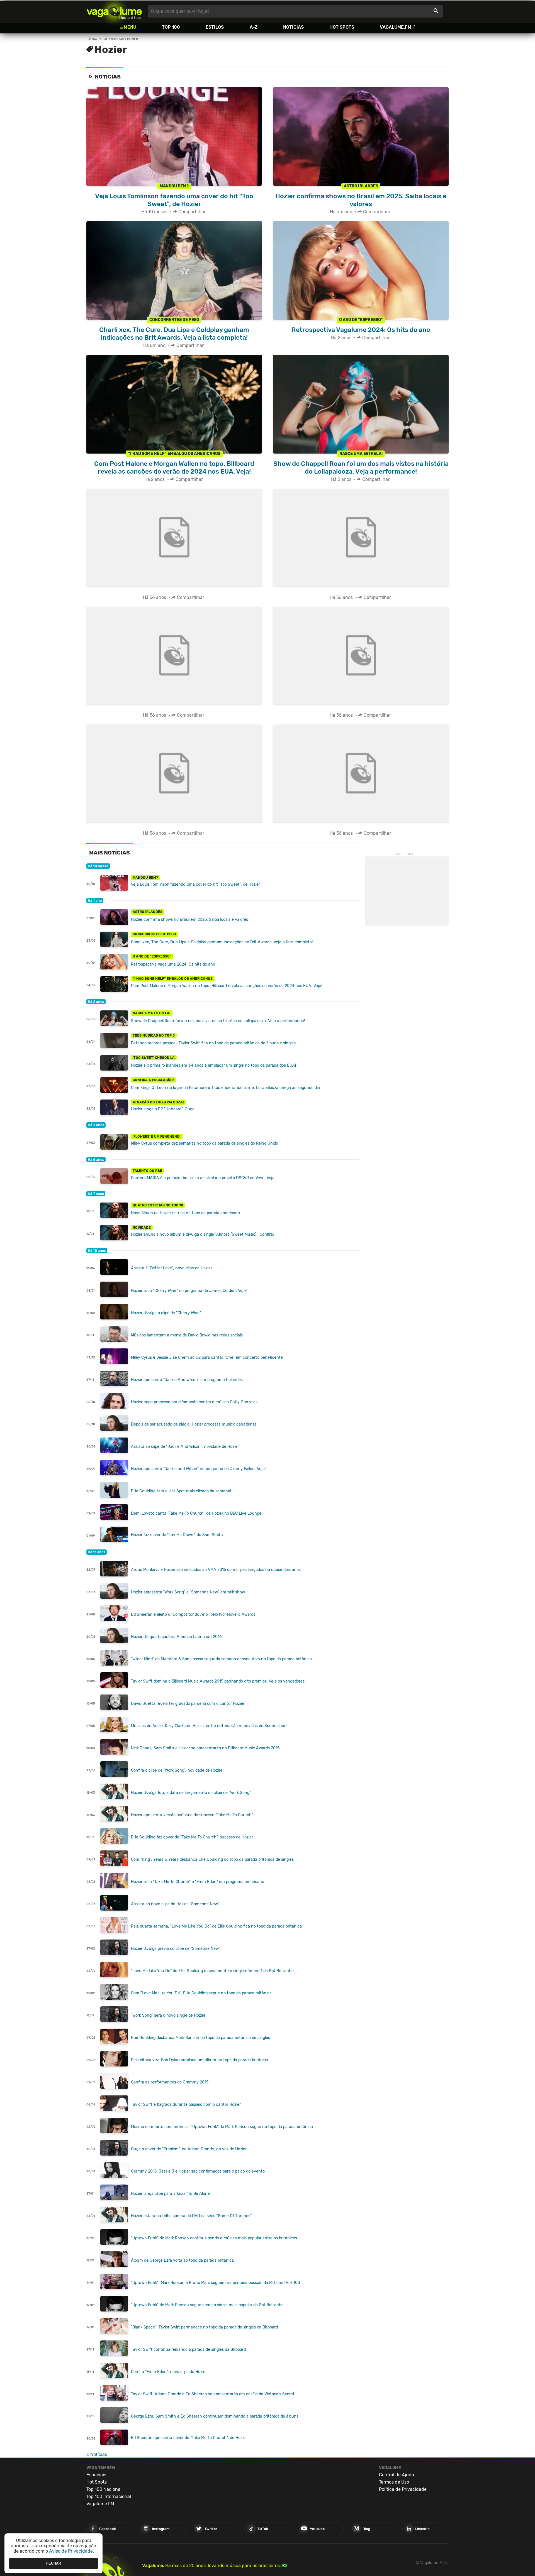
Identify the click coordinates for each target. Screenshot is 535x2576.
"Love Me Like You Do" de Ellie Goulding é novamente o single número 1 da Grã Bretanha (212, 1971)
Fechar (54, 2563)
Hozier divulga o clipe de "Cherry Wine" (166, 1313)
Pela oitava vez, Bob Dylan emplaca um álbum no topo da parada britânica (200, 2060)
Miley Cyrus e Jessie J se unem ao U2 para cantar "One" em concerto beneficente (207, 1357)
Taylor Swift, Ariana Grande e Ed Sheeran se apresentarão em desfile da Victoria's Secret (213, 2394)
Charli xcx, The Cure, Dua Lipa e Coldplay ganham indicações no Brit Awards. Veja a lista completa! (222, 942)
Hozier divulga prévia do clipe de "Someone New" (176, 1949)
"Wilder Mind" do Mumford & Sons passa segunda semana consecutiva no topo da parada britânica (221, 1659)
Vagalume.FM (396, 27)
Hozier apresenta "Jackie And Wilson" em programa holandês (187, 1380)
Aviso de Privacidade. (71, 2551)
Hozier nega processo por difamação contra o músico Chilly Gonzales (194, 1402)
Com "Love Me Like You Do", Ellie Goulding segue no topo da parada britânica (201, 1993)
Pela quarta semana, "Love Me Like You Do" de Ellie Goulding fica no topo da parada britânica (216, 1926)
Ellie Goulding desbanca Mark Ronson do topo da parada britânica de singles (200, 2038)
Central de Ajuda (397, 2475)
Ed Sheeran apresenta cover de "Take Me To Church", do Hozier (189, 2438)
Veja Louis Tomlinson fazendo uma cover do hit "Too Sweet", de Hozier (195, 884)
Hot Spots (342, 27)
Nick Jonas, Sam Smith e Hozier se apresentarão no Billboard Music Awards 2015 (205, 1748)
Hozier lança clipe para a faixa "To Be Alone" (171, 2194)
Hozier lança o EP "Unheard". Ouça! (163, 1109)
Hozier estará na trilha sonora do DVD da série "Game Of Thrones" (191, 2216)
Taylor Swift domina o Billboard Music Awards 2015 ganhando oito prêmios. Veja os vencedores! (218, 1681)
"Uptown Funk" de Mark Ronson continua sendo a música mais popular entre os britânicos (214, 2238)
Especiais (96, 2475)
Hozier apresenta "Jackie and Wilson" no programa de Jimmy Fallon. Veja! (198, 1469)
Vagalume (114, 11)
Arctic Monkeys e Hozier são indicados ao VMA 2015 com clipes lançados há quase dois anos (216, 1570)
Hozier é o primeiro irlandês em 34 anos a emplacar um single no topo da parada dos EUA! (213, 1065)
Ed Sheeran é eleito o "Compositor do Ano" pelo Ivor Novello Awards (193, 1614)
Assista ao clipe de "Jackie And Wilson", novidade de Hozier (185, 1447)
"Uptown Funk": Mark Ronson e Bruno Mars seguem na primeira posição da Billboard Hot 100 (216, 2283)
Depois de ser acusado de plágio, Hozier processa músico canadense (194, 1424)
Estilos (215, 27)
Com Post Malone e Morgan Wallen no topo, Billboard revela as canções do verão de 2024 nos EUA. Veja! (227, 986)
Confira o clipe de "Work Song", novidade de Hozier (177, 1770)
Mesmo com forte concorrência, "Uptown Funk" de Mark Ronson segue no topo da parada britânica (222, 2127)
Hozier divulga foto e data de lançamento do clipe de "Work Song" (191, 1793)
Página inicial (97, 39)
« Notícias (97, 2454)
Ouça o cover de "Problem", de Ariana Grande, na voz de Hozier (189, 2149)
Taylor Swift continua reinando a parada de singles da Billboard (188, 2350)
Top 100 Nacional (104, 2489)
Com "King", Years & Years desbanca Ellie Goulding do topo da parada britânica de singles (212, 1859)
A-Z (254, 27)
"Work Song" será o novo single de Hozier (168, 2015)
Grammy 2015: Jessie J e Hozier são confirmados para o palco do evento (198, 2171)
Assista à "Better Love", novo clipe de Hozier (172, 1268)
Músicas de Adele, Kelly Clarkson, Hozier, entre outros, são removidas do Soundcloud (209, 1726)
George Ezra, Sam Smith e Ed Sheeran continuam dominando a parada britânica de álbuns (215, 2416)
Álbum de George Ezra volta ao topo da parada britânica (182, 2260)
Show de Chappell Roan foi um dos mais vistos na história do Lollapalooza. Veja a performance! (218, 1021)
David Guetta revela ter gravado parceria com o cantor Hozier (188, 1704)
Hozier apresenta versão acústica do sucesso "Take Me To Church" (192, 1815)
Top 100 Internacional (109, 2497)
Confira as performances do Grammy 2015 (170, 2082)
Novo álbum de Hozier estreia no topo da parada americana (185, 1213)
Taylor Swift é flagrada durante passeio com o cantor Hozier (186, 2104)
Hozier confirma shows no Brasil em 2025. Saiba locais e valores (189, 920)
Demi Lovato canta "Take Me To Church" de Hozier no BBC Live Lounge (196, 1513)
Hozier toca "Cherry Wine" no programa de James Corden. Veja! (189, 1291)
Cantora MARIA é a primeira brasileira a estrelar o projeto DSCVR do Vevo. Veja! (203, 1178)
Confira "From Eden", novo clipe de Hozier (169, 2372)
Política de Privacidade (403, 2489)
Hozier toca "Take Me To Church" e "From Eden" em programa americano (198, 1882)
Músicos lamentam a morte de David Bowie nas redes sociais (187, 1335)
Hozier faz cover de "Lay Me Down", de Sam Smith (177, 1535)
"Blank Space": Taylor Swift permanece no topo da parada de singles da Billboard (204, 2327)
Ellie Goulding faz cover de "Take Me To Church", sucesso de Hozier (192, 1837)
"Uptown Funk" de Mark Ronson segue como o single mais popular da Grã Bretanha (207, 2305)
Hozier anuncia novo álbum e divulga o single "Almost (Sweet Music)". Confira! (202, 1234)
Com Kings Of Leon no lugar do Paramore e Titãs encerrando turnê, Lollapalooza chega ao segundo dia (225, 1088)
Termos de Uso (394, 2482)
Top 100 (171, 27)
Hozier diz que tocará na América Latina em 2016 (176, 1637)
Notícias (293, 27)
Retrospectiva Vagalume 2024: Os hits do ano (173, 964)
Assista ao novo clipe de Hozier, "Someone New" (175, 1904)
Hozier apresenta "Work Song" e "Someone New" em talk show (188, 1592)
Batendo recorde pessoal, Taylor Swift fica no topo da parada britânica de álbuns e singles (213, 1043)
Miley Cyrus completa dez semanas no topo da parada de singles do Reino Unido (205, 1143)
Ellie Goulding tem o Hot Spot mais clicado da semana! (181, 1491)
